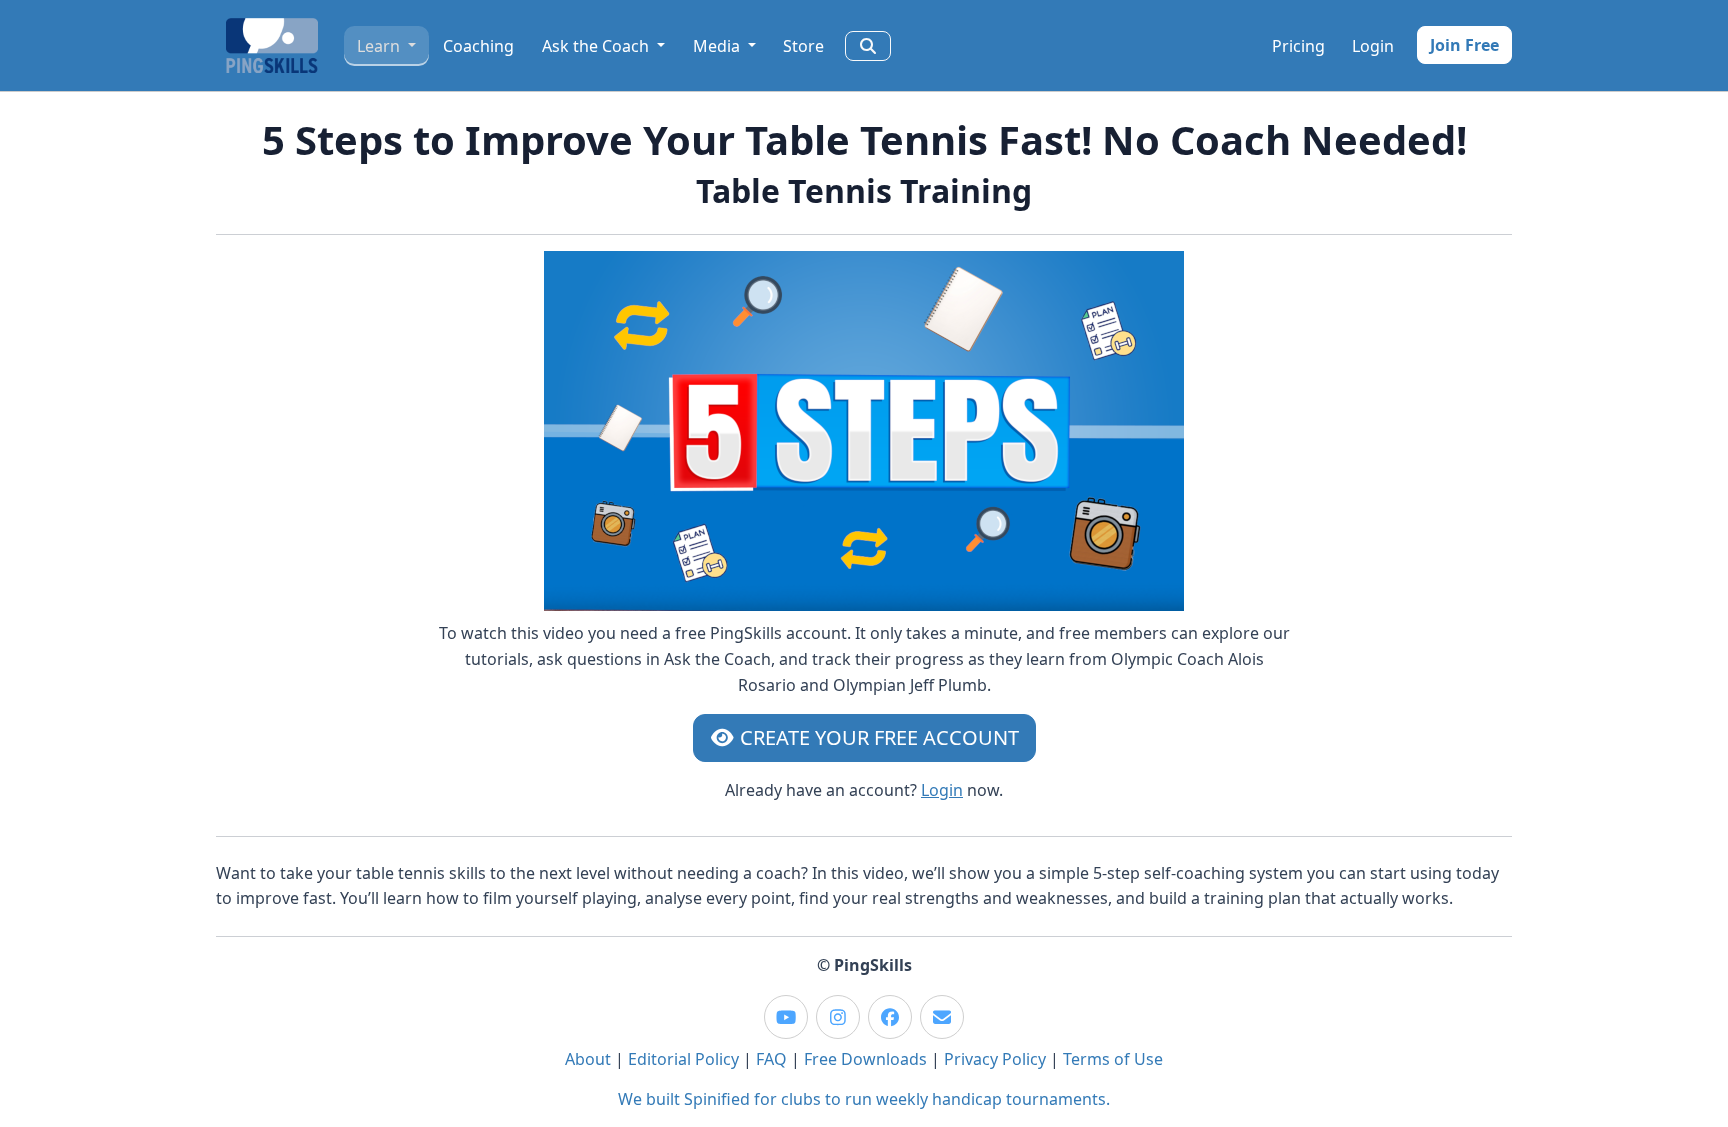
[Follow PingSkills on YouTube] (786, 1017)
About (588, 1059)
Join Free (1464, 45)
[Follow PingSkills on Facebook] (890, 1017)
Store (803, 46)
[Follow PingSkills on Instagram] (838, 1017)
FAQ (771, 1059)
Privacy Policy (995, 1059)
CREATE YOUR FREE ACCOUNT (877, 737)
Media (718, 46)
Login (1373, 46)
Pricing (1298, 46)
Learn (380, 46)
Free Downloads (865, 1059)
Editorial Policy (683, 1059)
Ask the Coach (597, 46)
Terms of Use (1113, 1059)
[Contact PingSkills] (942, 1017)
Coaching (478, 46)
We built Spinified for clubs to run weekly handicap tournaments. (864, 1099)
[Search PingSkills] (868, 46)
